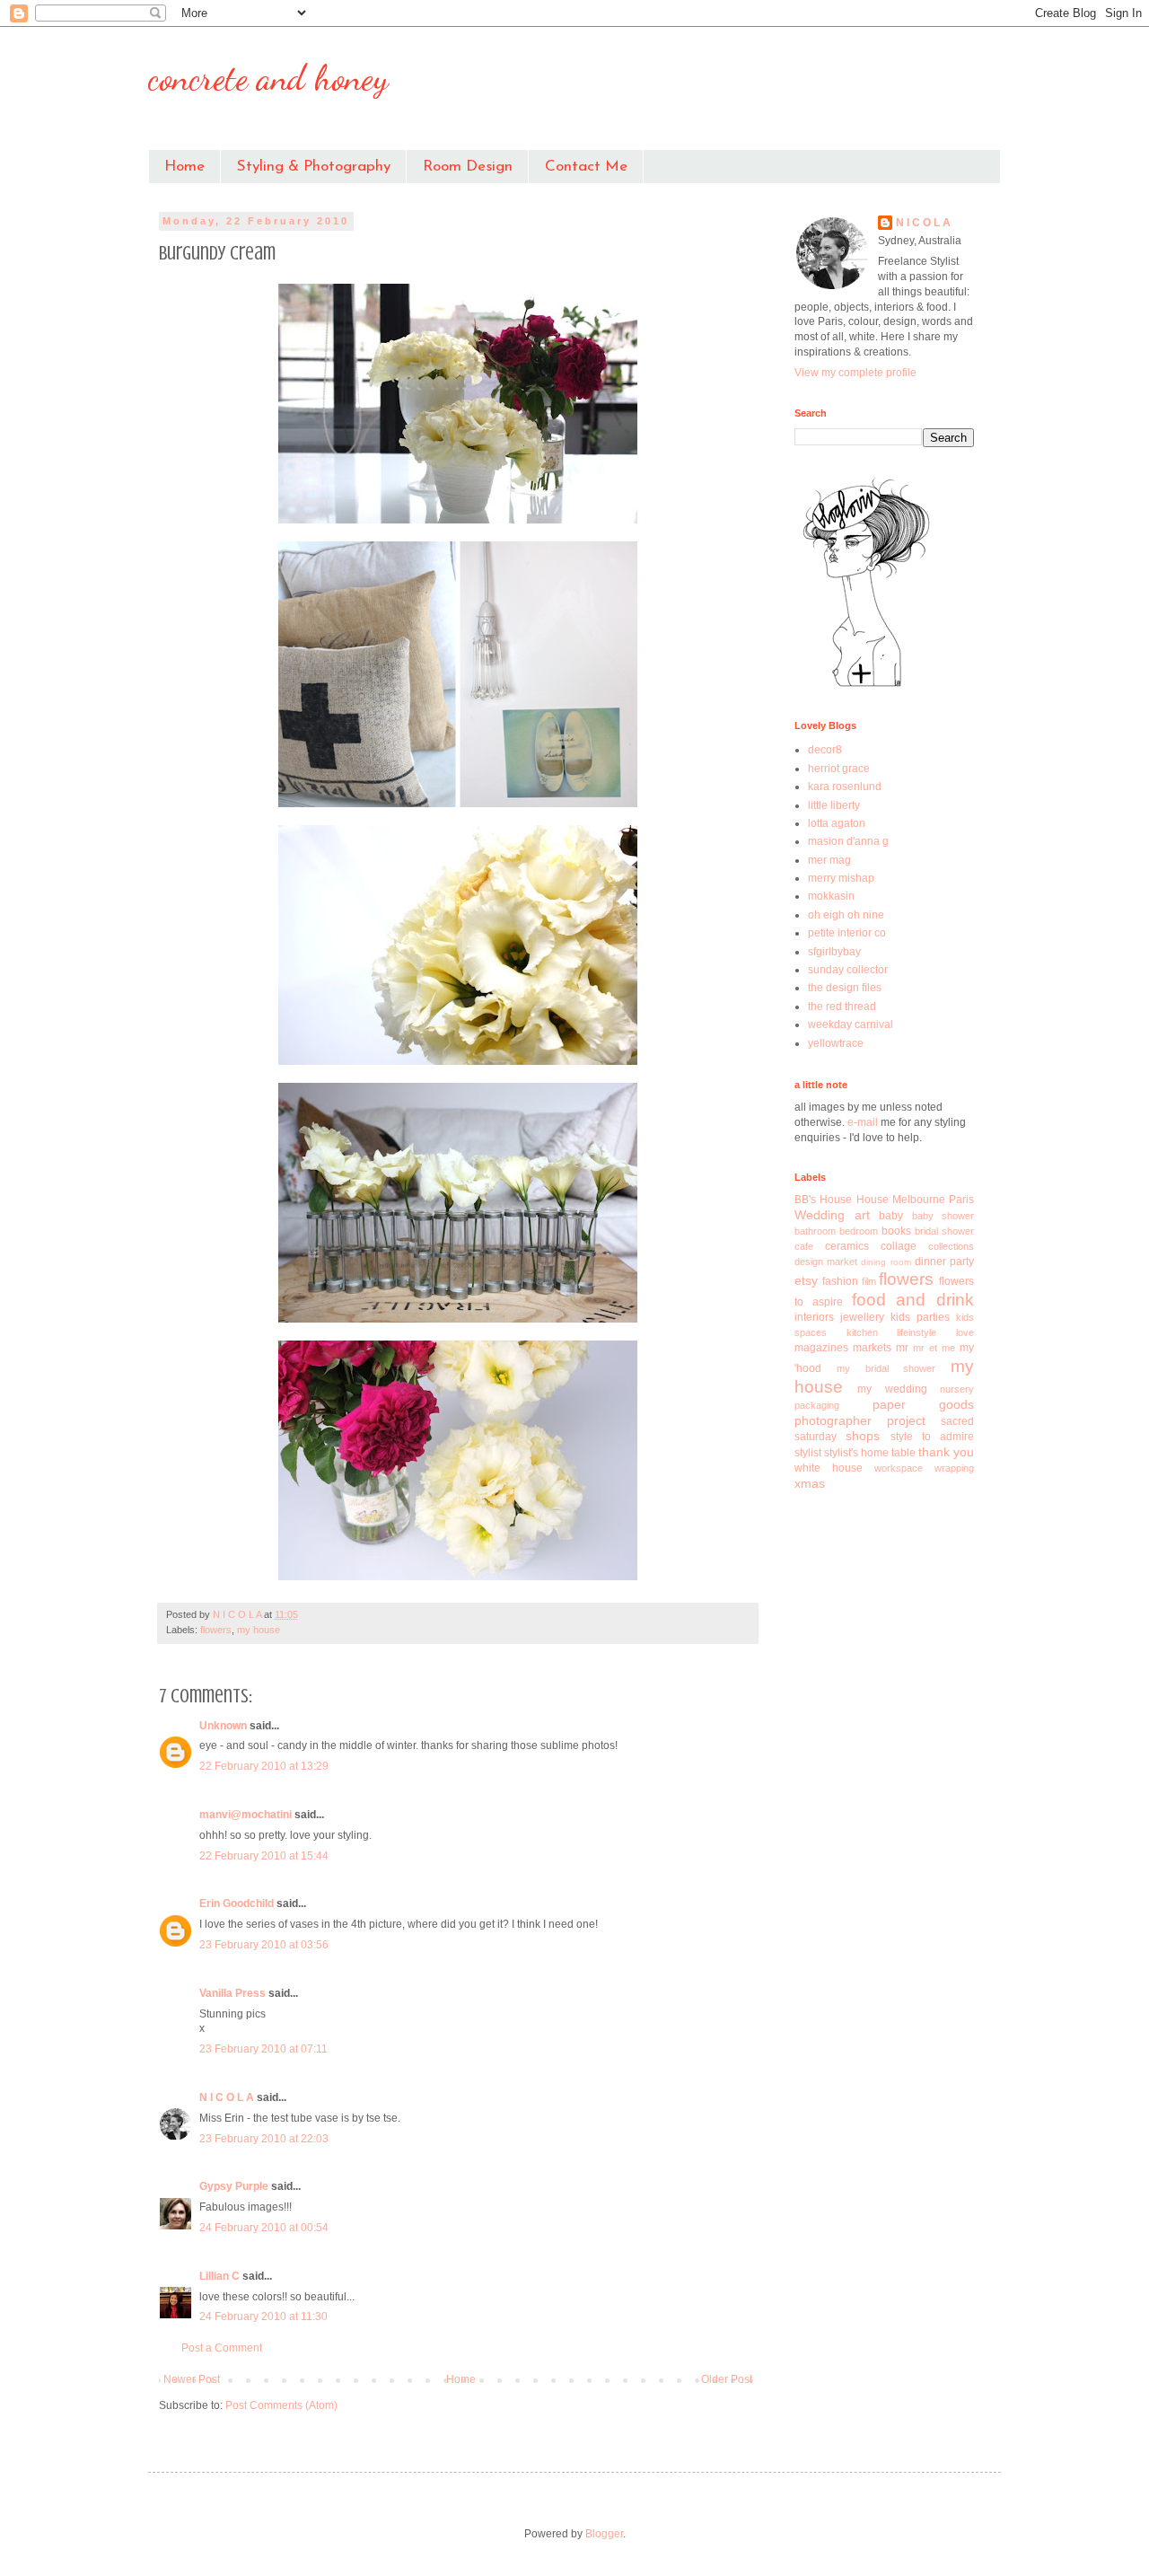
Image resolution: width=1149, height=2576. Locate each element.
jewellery (862, 1317)
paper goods (924, 1404)
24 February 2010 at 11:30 (263, 2317)
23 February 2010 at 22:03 (264, 2139)
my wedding (892, 1389)
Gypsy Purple (234, 2186)
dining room (886, 1262)
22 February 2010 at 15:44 (264, 1856)
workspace (899, 1468)
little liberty (834, 805)
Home (184, 167)
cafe (804, 1246)
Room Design (468, 167)
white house (829, 1468)
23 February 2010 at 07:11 (263, 2049)
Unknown (223, 1726)
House (873, 1200)
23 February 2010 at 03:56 (264, 1945)
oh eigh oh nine (846, 915)
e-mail (864, 1122)
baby (891, 1216)
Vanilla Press (232, 1993)
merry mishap (841, 878)
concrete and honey (268, 77)
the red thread (842, 1007)
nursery (957, 1389)
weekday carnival (851, 1024)
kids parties (920, 1317)
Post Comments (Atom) (281, 2405)
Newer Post (192, 2379)
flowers (216, 1630)
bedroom (859, 1231)
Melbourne (919, 1200)
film (869, 1281)
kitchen (862, 1332)
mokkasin (831, 896)
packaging (817, 1405)
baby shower (943, 1216)
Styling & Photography (314, 167)
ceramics (847, 1246)
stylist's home (856, 1453)
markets (872, 1348)
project (906, 1420)
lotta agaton (837, 823)
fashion (840, 1281)
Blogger (604, 2534)
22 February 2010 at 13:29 (264, 1766)
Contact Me (586, 167)
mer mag (829, 860)
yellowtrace (836, 1043)
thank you (946, 1452)
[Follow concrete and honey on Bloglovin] (866, 686)
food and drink (913, 1300)
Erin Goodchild (237, 1903)
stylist (808, 1453)
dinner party (944, 1262)
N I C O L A (227, 2097)
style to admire (933, 1437)
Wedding (820, 1215)
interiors (814, 1317)
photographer (833, 1420)
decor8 (825, 750)
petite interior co (847, 933)
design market (826, 1262)
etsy (806, 1280)
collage (899, 1246)
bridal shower (944, 1231)
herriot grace (839, 769)
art (862, 1215)
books (896, 1231)
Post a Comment (222, 2348)
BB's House (823, 1200)
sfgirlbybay (834, 952)
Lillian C (219, 2276)
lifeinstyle (917, 1332)
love (965, 1332)
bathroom (815, 1231)
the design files (845, 988)
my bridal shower (886, 1368)
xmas (810, 1483)
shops (863, 1436)
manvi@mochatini (246, 1815)
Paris (961, 1200)
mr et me (934, 1348)
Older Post (727, 2379)
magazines (821, 1348)
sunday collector (848, 970)
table (903, 1453)
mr (902, 1348)
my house (259, 1630)
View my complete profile (855, 373)
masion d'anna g (848, 841)
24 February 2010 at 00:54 (264, 2228)
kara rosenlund (845, 787)
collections (951, 1246)
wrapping (954, 1468)
